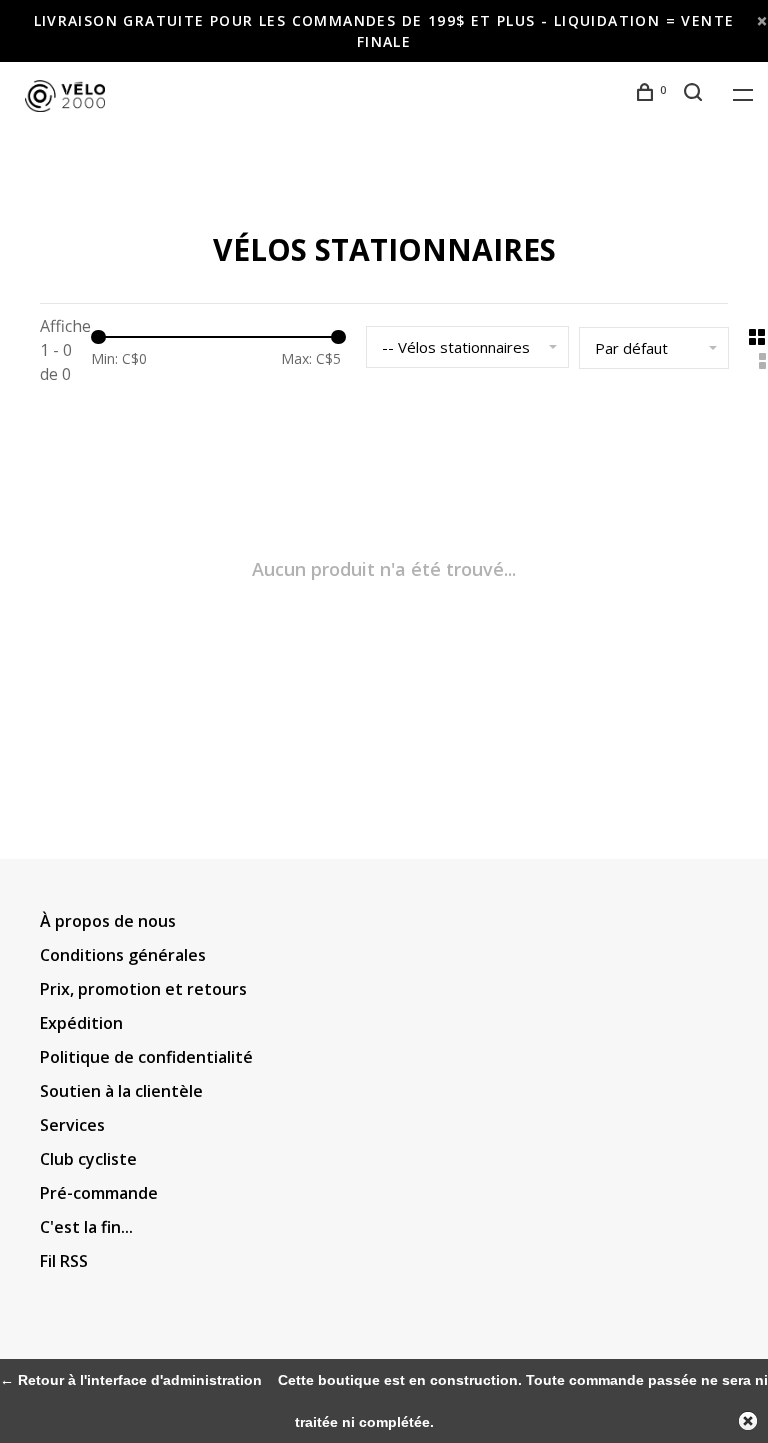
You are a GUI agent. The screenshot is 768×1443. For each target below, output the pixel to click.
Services (72, 1125)
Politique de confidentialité (146, 1057)
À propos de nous (108, 921)
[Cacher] (748, 1421)
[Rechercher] (696, 94)
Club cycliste (88, 1159)
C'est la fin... (86, 1227)
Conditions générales (123, 955)
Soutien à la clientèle (121, 1091)
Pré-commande (99, 1193)
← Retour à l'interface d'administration (131, 1380)
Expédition (81, 1023)
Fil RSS (64, 1261)
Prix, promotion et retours (143, 989)
